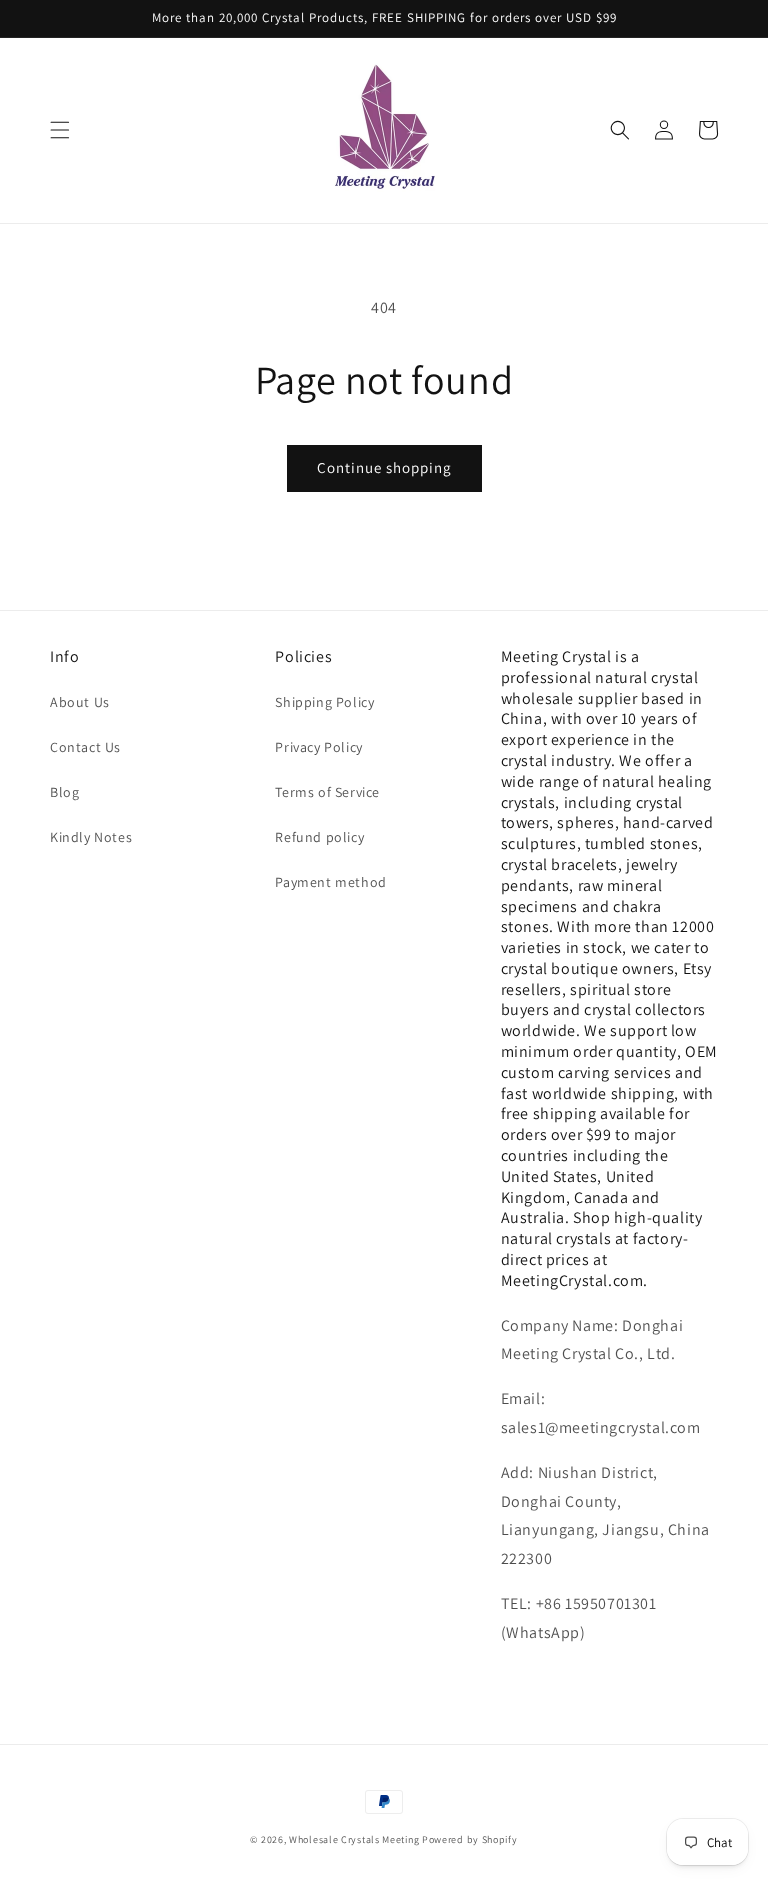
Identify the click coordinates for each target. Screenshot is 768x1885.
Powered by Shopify (470, 1839)
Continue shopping (384, 467)
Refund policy (319, 837)
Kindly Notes (91, 837)
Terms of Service (327, 792)
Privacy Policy (318, 747)
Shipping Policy (324, 702)
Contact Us (85, 747)
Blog (64, 792)
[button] (60, 130)
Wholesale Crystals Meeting (354, 1839)
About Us (80, 702)
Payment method (330, 882)
